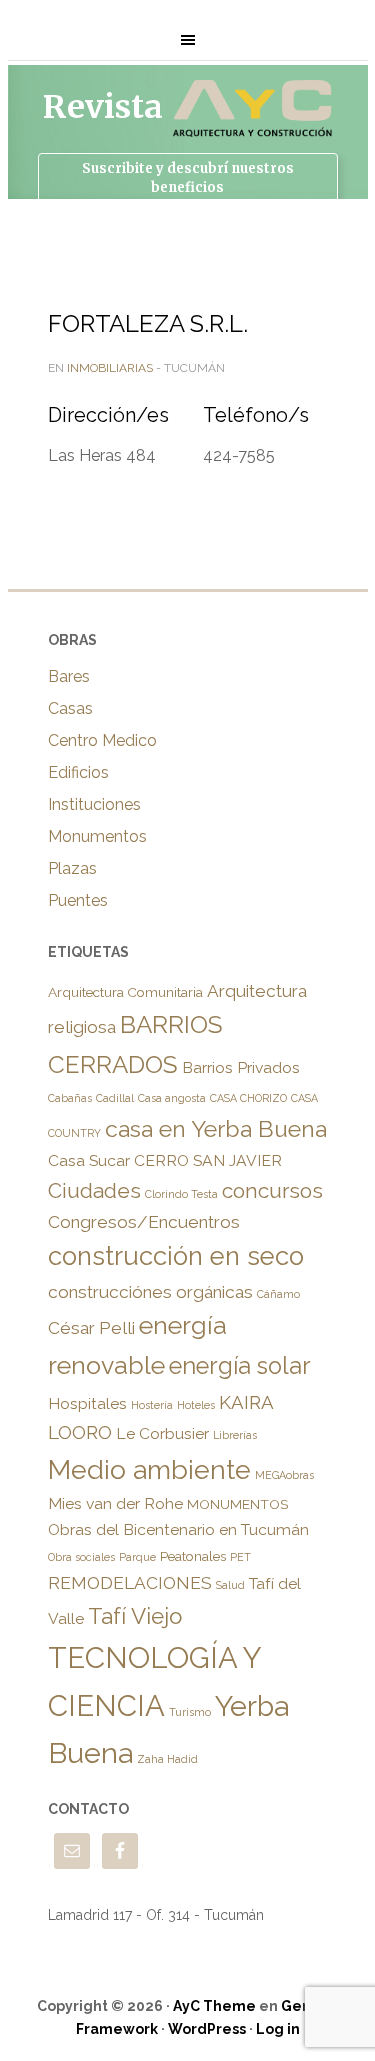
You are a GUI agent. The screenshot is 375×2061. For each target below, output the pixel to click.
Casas (70, 708)
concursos (272, 1190)
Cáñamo (278, 1294)
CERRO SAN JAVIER (208, 1160)
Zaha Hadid (167, 1759)
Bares (69, 676)
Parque (137, 1557)
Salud (230, 1585)
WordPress (207, 2029)
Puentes (78, 900)
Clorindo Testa (181, 1194)
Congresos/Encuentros (144, 1222)
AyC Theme (214, 2006)
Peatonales (193, 1556)
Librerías (235, 1435)
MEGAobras (284, 1475)
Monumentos (97, 836)
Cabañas (70, 1098)
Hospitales (87, 1403)
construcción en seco (176, 1256)
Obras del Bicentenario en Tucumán (178, 1529)
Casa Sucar (89, 1160)
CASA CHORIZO (248, 1098)
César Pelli (91, 1328)
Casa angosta (172, 1098)
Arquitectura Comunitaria (125, 992)
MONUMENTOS (237, 1504)
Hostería (152, 1405)
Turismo (190, 1712)
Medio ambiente (149, 1469)
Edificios (78, 772)
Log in (278, 2029)
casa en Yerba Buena (216, 1128)
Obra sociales (81, 1557)
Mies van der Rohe (115, 1503)
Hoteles (196, 1405)
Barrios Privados (241, 1067)
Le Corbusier (162, 1433)
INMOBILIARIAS (110, 368)
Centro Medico (102, 740)
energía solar (240, 1366)
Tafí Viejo (135, 1616)
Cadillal (115, 1098)
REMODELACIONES (130, 1583)
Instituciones (94, 804)
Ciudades (94, 1190)
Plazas (72, 868)
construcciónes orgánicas (150, 1292)
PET (240, 1557)
